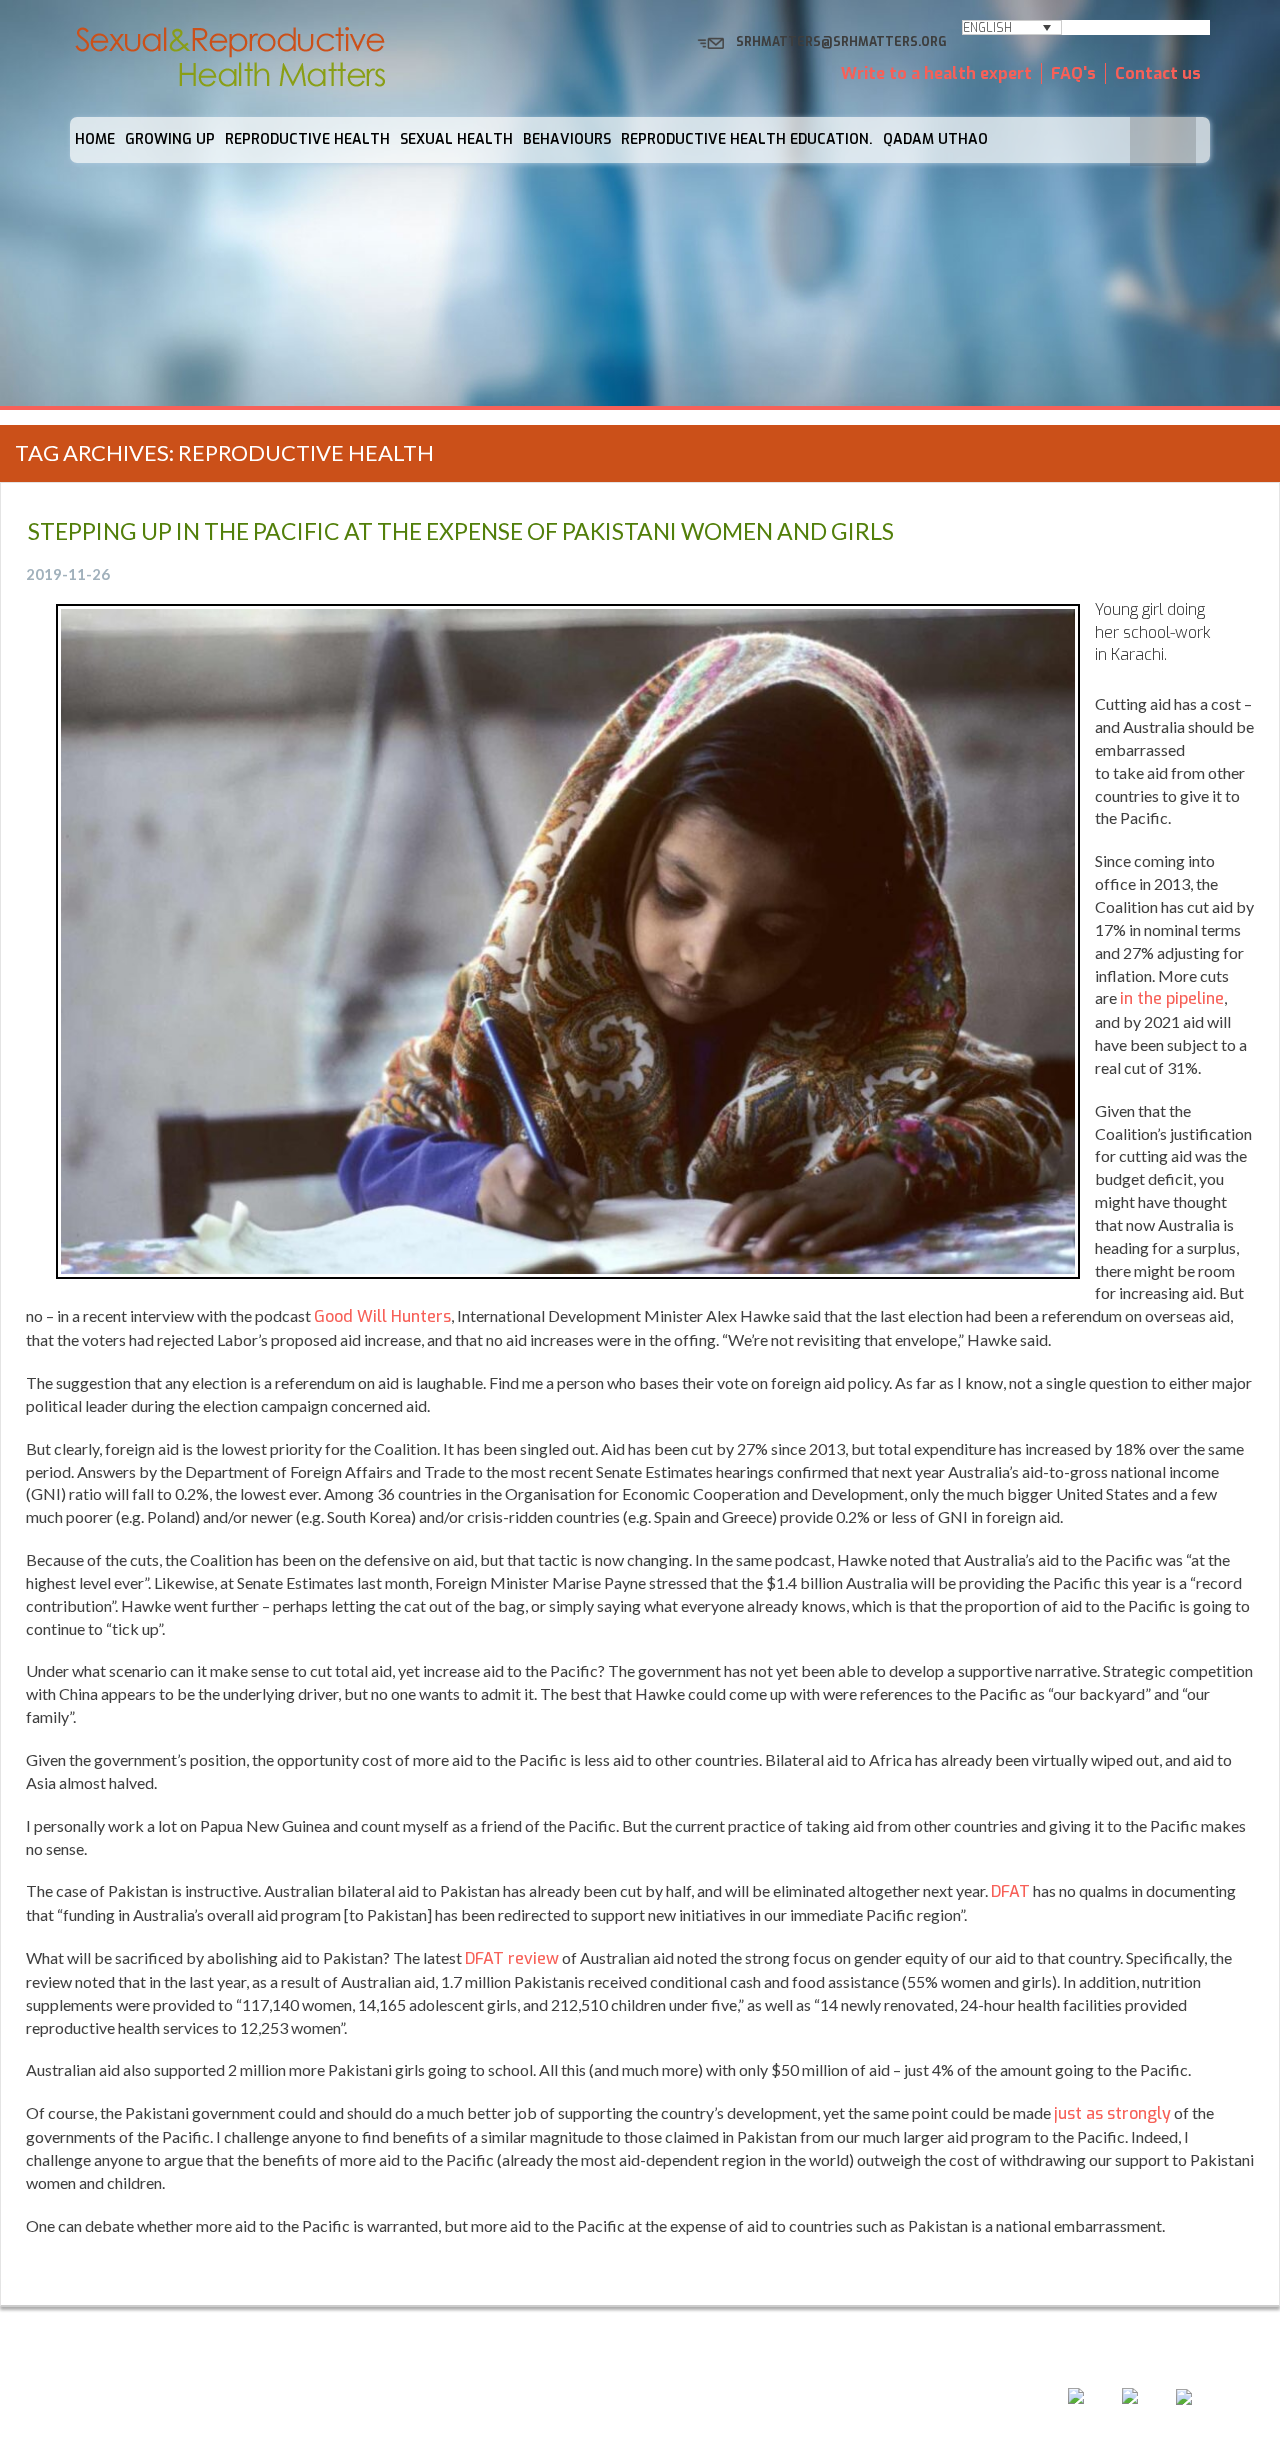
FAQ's (1073, 73)
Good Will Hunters (382, 1316)
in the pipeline (1172, 998)
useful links (862, 2401)
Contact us (1158, 73)
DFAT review (512, 1958)
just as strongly (1112, 2113)
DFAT (1010, 1891)
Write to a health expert (936, 73)
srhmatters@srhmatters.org (841, 42)
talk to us (742, 2401)
